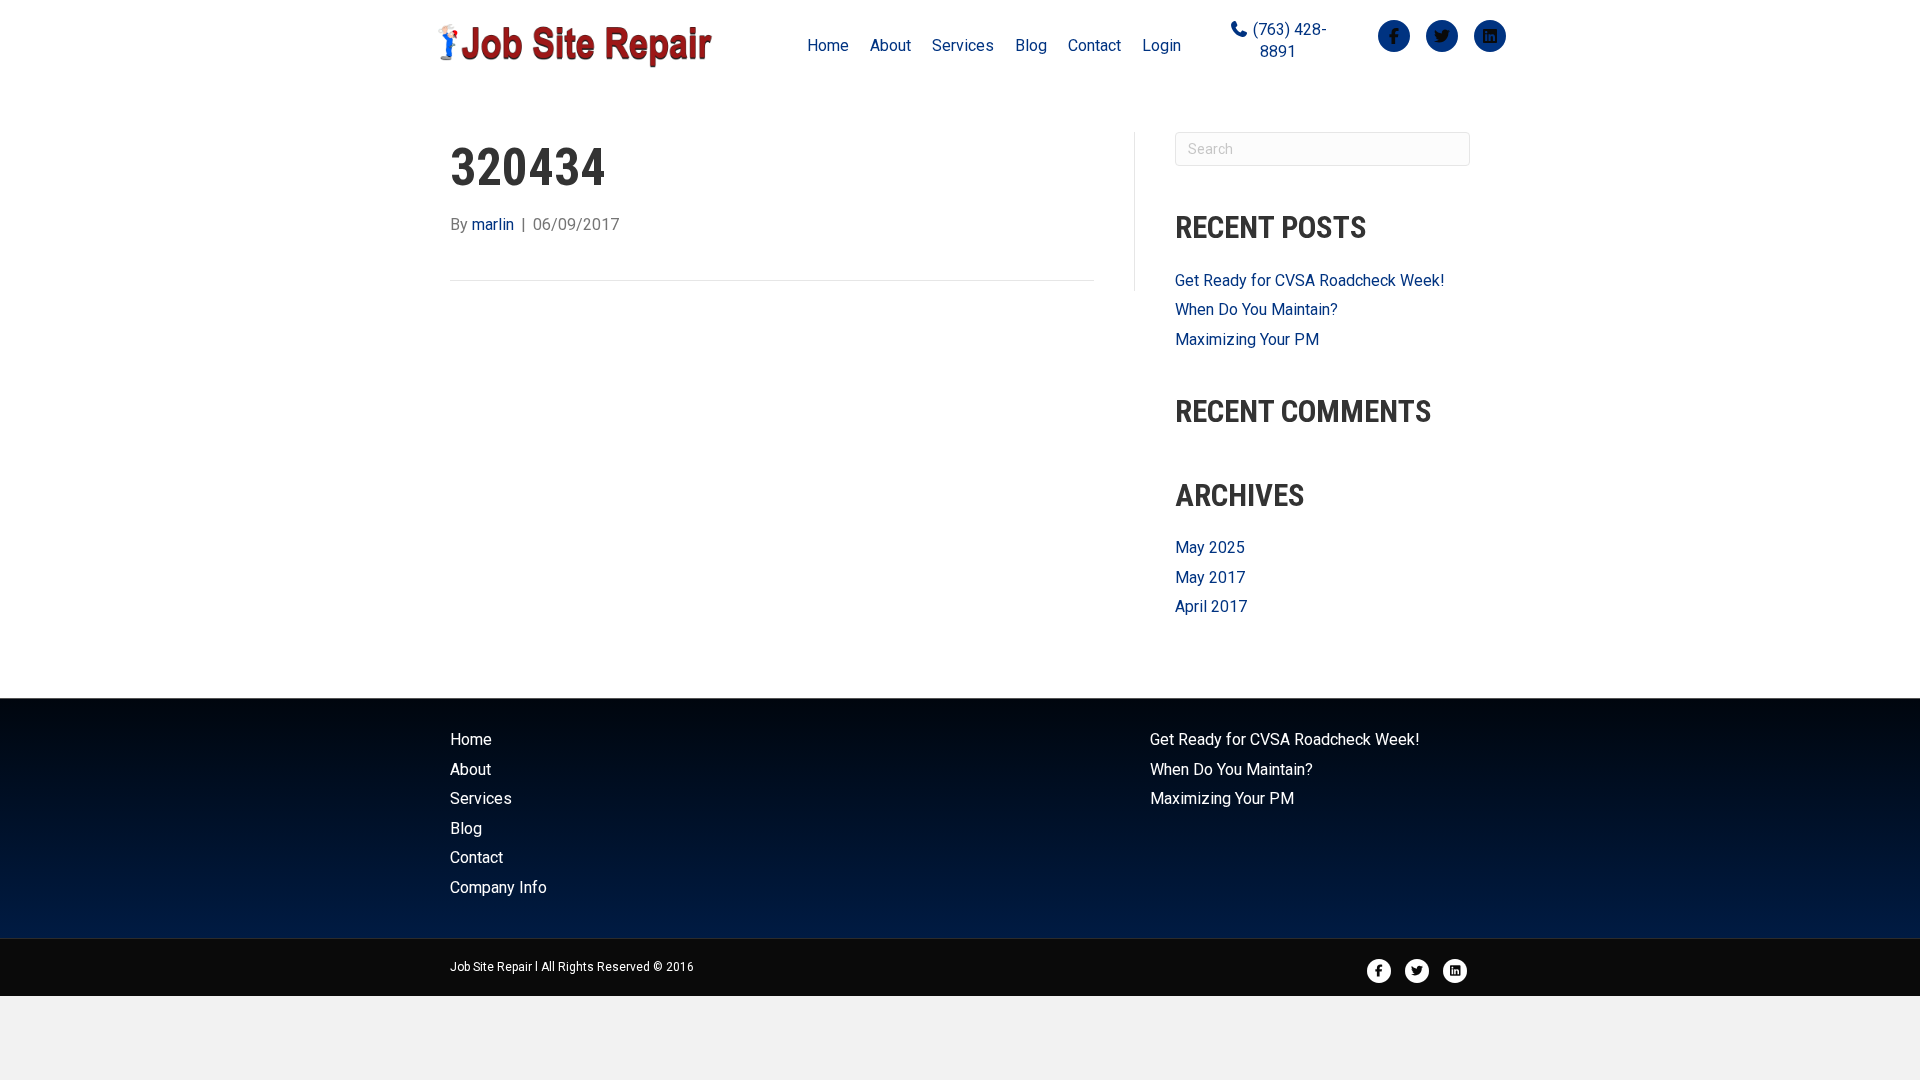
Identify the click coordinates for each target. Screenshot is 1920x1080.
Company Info (498, 887)
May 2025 (1210, 547)
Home (828, 45)
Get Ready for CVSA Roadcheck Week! (1310, 280)
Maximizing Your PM (1247, 339)
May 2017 (1210, 577)
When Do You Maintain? (1256, 309)
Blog (1031, 45)
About (890, 45)
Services (963, 45)
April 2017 (1211, 606)
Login (1161, 45)
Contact (1094, 45)
